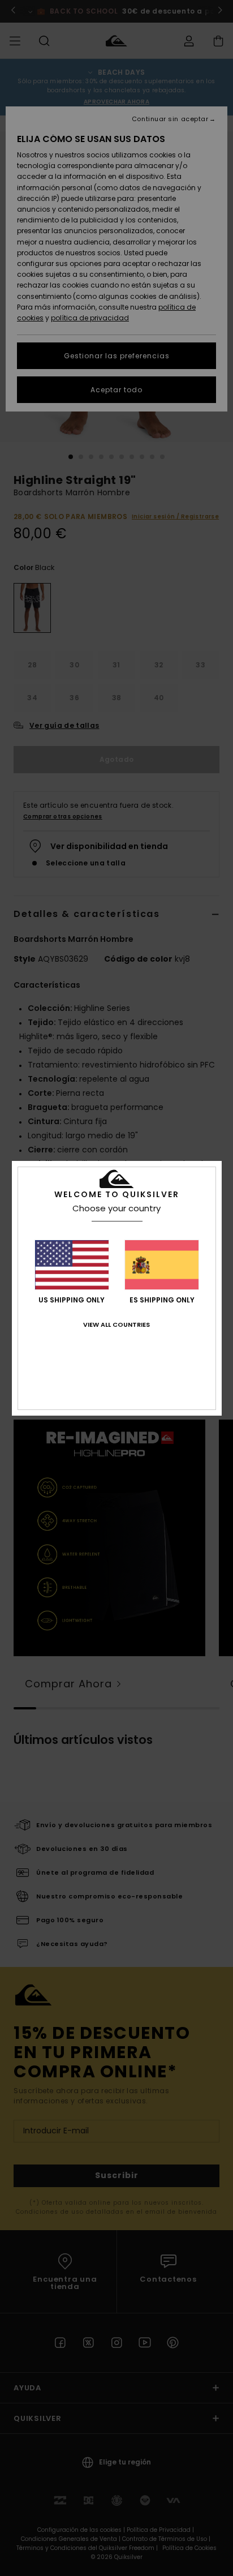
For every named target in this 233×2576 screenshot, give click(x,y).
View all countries (116, 1325)
